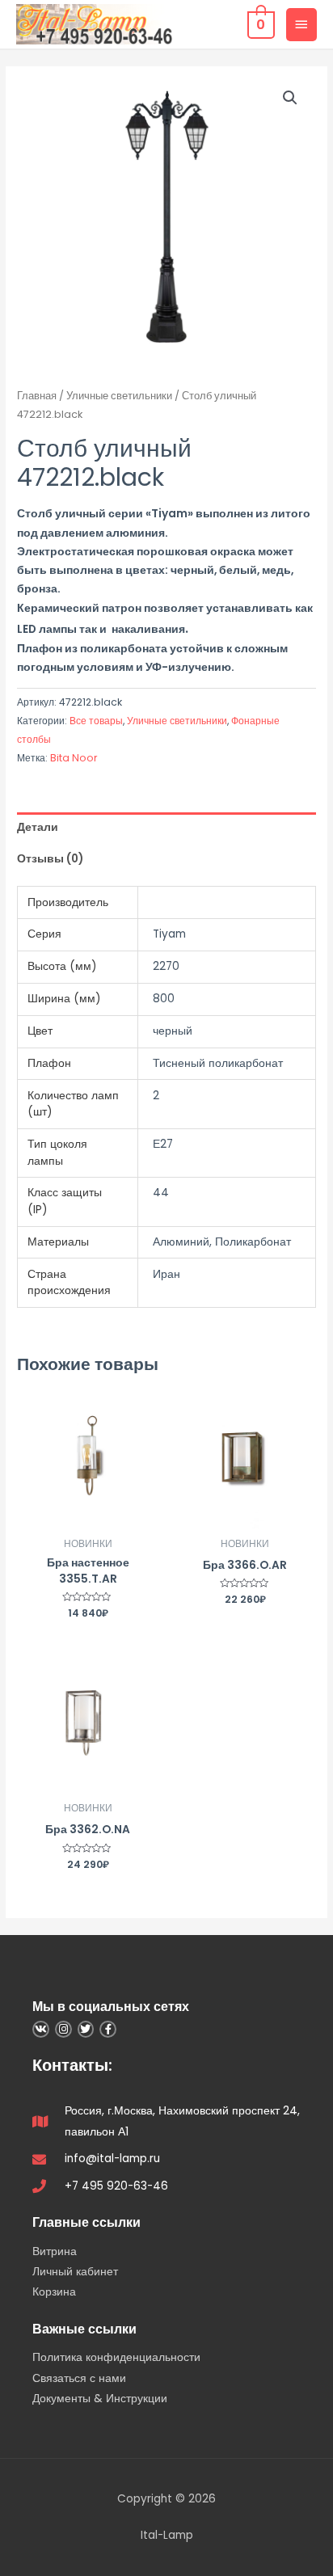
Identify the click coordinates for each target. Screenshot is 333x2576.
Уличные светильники (119, 396)
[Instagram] (63, 2029)
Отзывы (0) (50, 859)
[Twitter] (86, 2029)
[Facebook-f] (108, 2029)
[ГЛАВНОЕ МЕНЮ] (301, 24)
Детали (38, 827)
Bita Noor (74, 758)
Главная (37, 396)
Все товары (96, 721)
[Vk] (41, 2029)
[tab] (166, 828)
